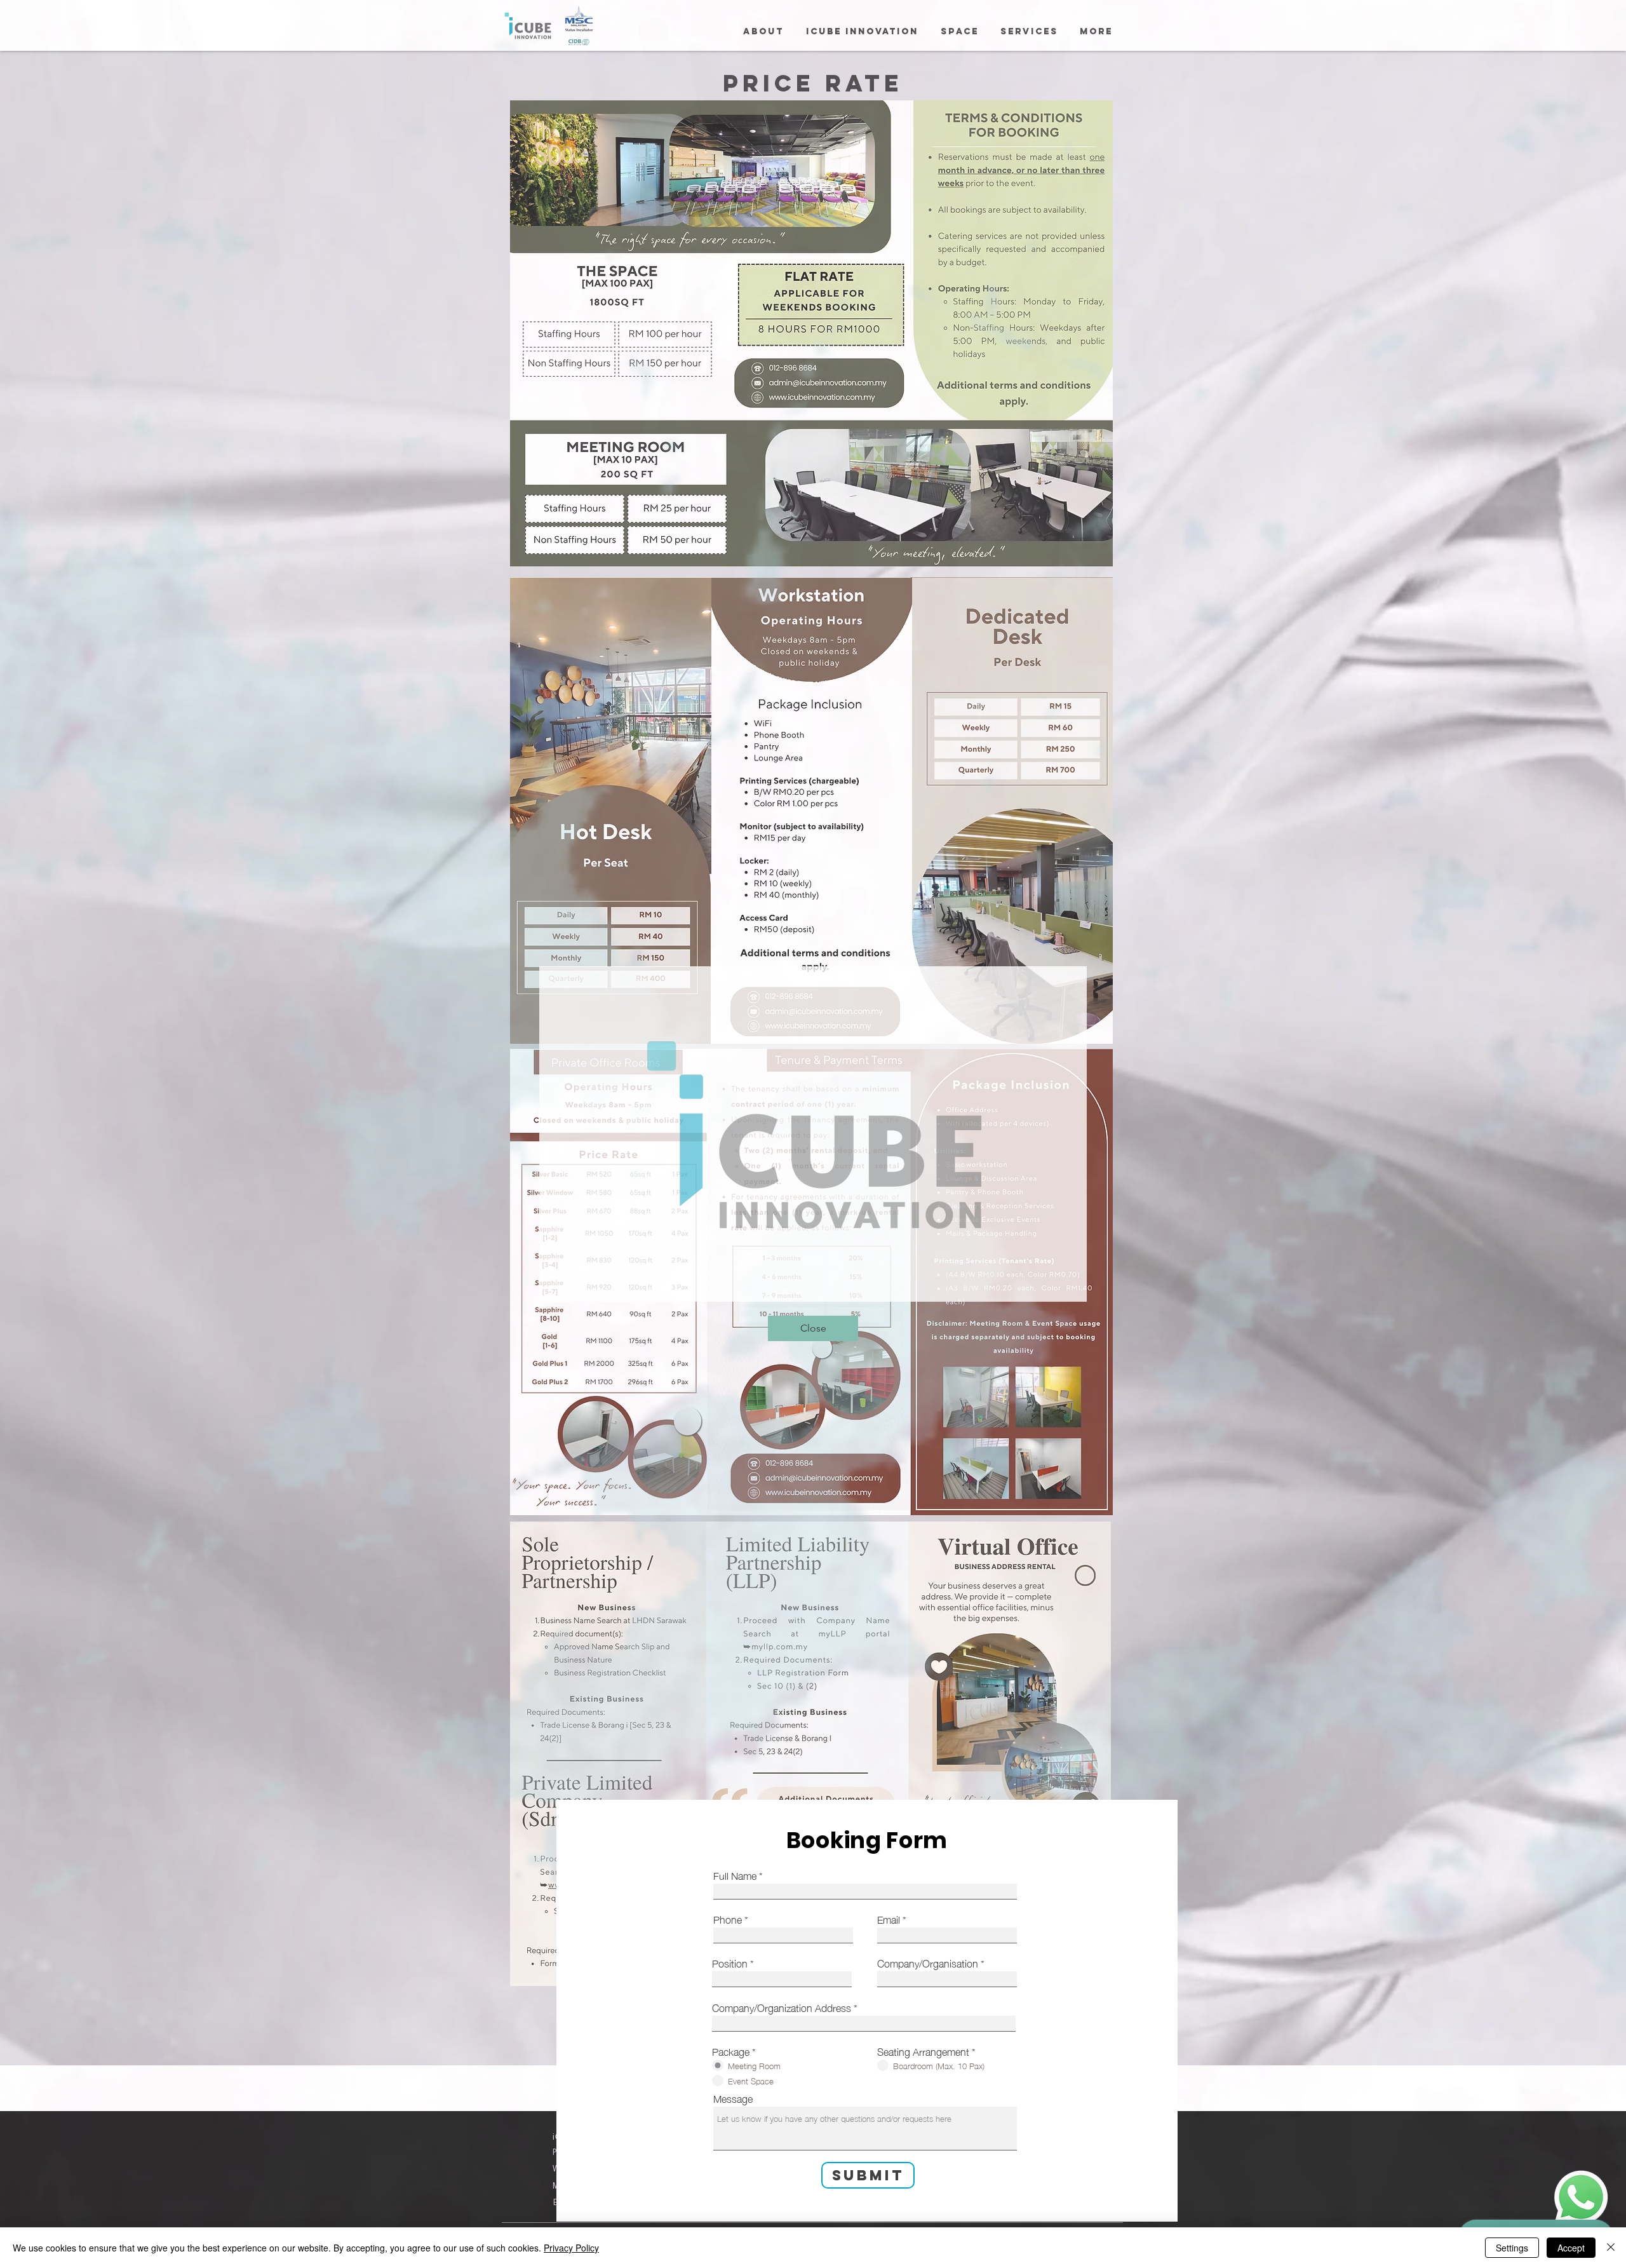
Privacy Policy (571, 2248)
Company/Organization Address (782, 2007)
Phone (728, 1919)
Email (889, 1919)
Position (730, 1962)
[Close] (1611, 2248)
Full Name (735, 1875)
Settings (1512, 2248)
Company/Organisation (928, 1962)
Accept (1571, 2248)
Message (733, 2098)
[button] (813, 1328)
